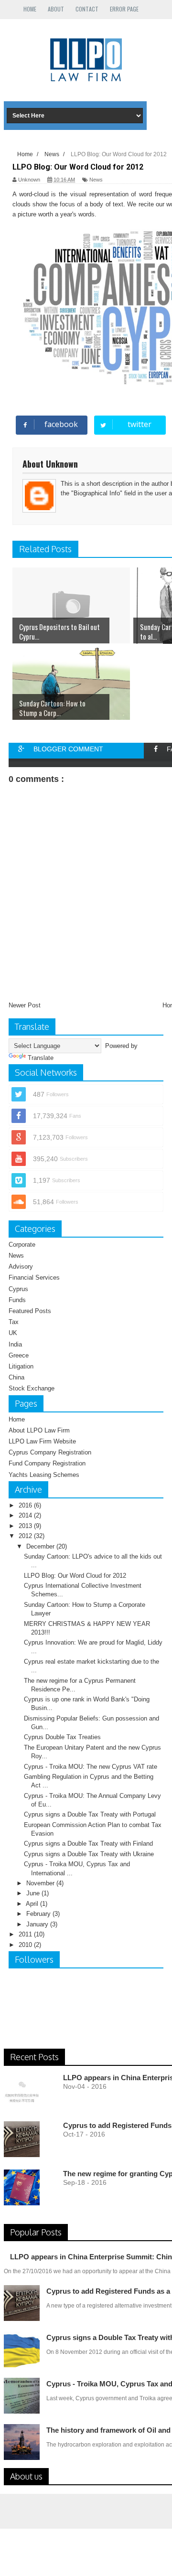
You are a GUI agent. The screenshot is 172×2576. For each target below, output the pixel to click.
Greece (19, 1355)
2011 (26, 1934)
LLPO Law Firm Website (42, 1441)
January (38, 1924)
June (34, 1893)
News (16, 1256)
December (41, 1546)
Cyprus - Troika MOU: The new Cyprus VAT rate (91, 1767)
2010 (26, 1945)
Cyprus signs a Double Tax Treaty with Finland (88, 1844)
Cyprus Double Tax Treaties (62, 1737)
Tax (14, 1322)
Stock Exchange (32, 1388)
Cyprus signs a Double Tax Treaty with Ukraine (89, 1854)
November (41, 1883)
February (39, 1914)
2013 (26, 1526)
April (33, 1904)
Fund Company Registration (47, 1463)
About (56, 9)
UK (13, 1333)
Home (30, 9)
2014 (26, 1515)
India (15, 1344)
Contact (87, 9)
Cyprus (18, 1289)
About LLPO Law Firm (39, 1430)
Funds (17, 1300)
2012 (26, 1536)
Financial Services (34, 1277)
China (16, 1377)
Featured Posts (30, 1311)
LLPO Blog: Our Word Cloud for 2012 (75, 1576)
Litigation (21, 1366)
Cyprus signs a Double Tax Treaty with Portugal (90, 1814)
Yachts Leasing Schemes (44, 1475)
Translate (41, 1058)
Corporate (22, 1245)
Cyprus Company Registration (50, 1452)
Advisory (21, 1267)
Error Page (124, 9)
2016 (26, 1505)
